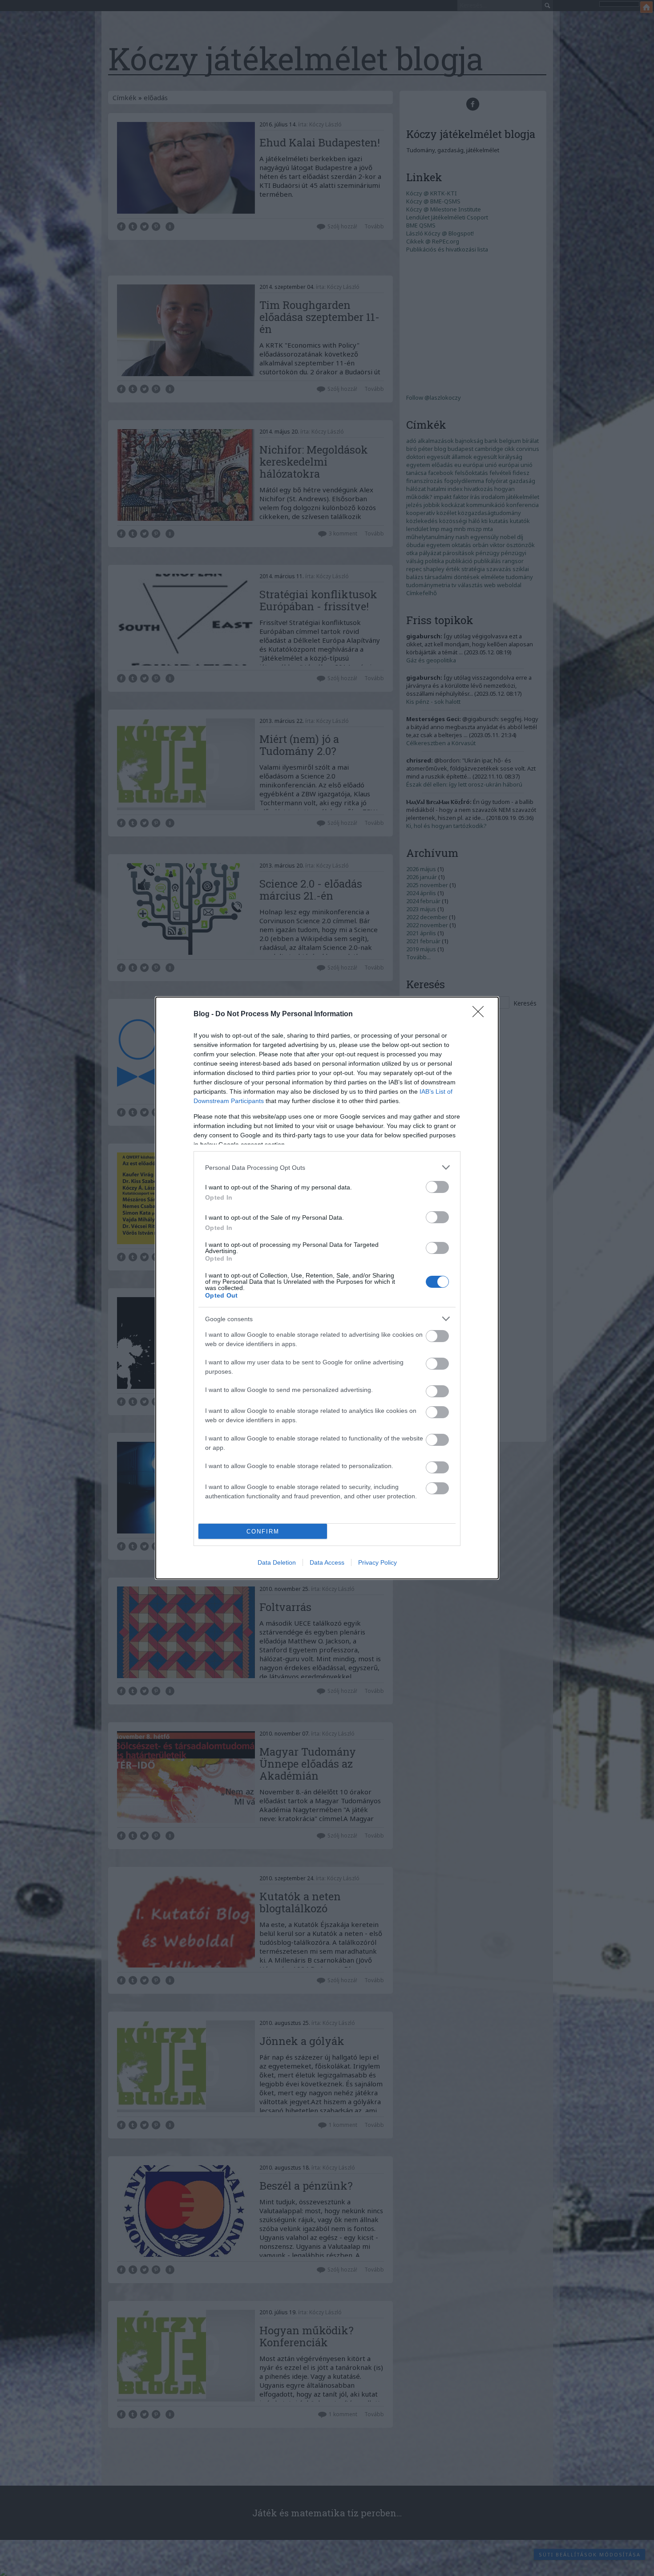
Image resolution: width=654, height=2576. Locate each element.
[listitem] (327, 1167)
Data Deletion (277, 1562)
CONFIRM (263, 1531)
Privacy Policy (377, 1562)
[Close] (481, 1014)
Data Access (327, 1562)
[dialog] (327, 1288)
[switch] (437, 1187)
